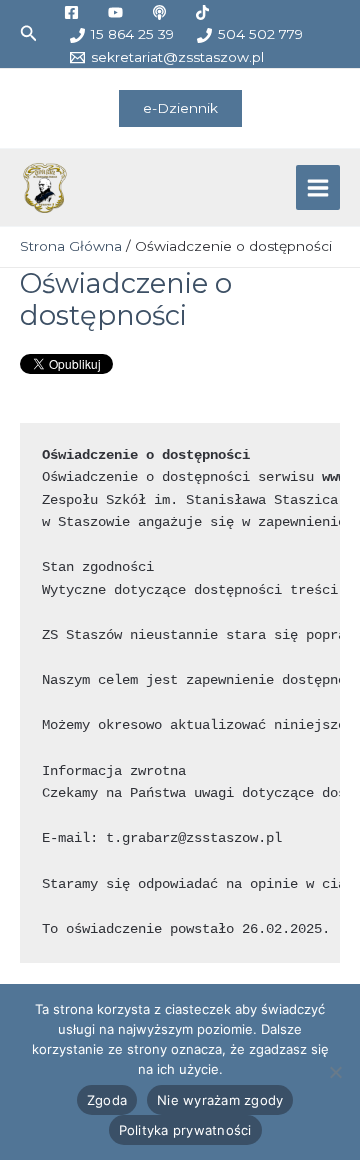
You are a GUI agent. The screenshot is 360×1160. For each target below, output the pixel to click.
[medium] (162, 12)
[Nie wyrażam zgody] (335, 1072)
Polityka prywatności (185, 1130)
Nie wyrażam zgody (220, 1100)
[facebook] (74, 12)
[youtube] (118, 12)
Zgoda (107, 1100)
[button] (29, 34)
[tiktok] (206, 12)
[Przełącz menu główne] (318, 187)
